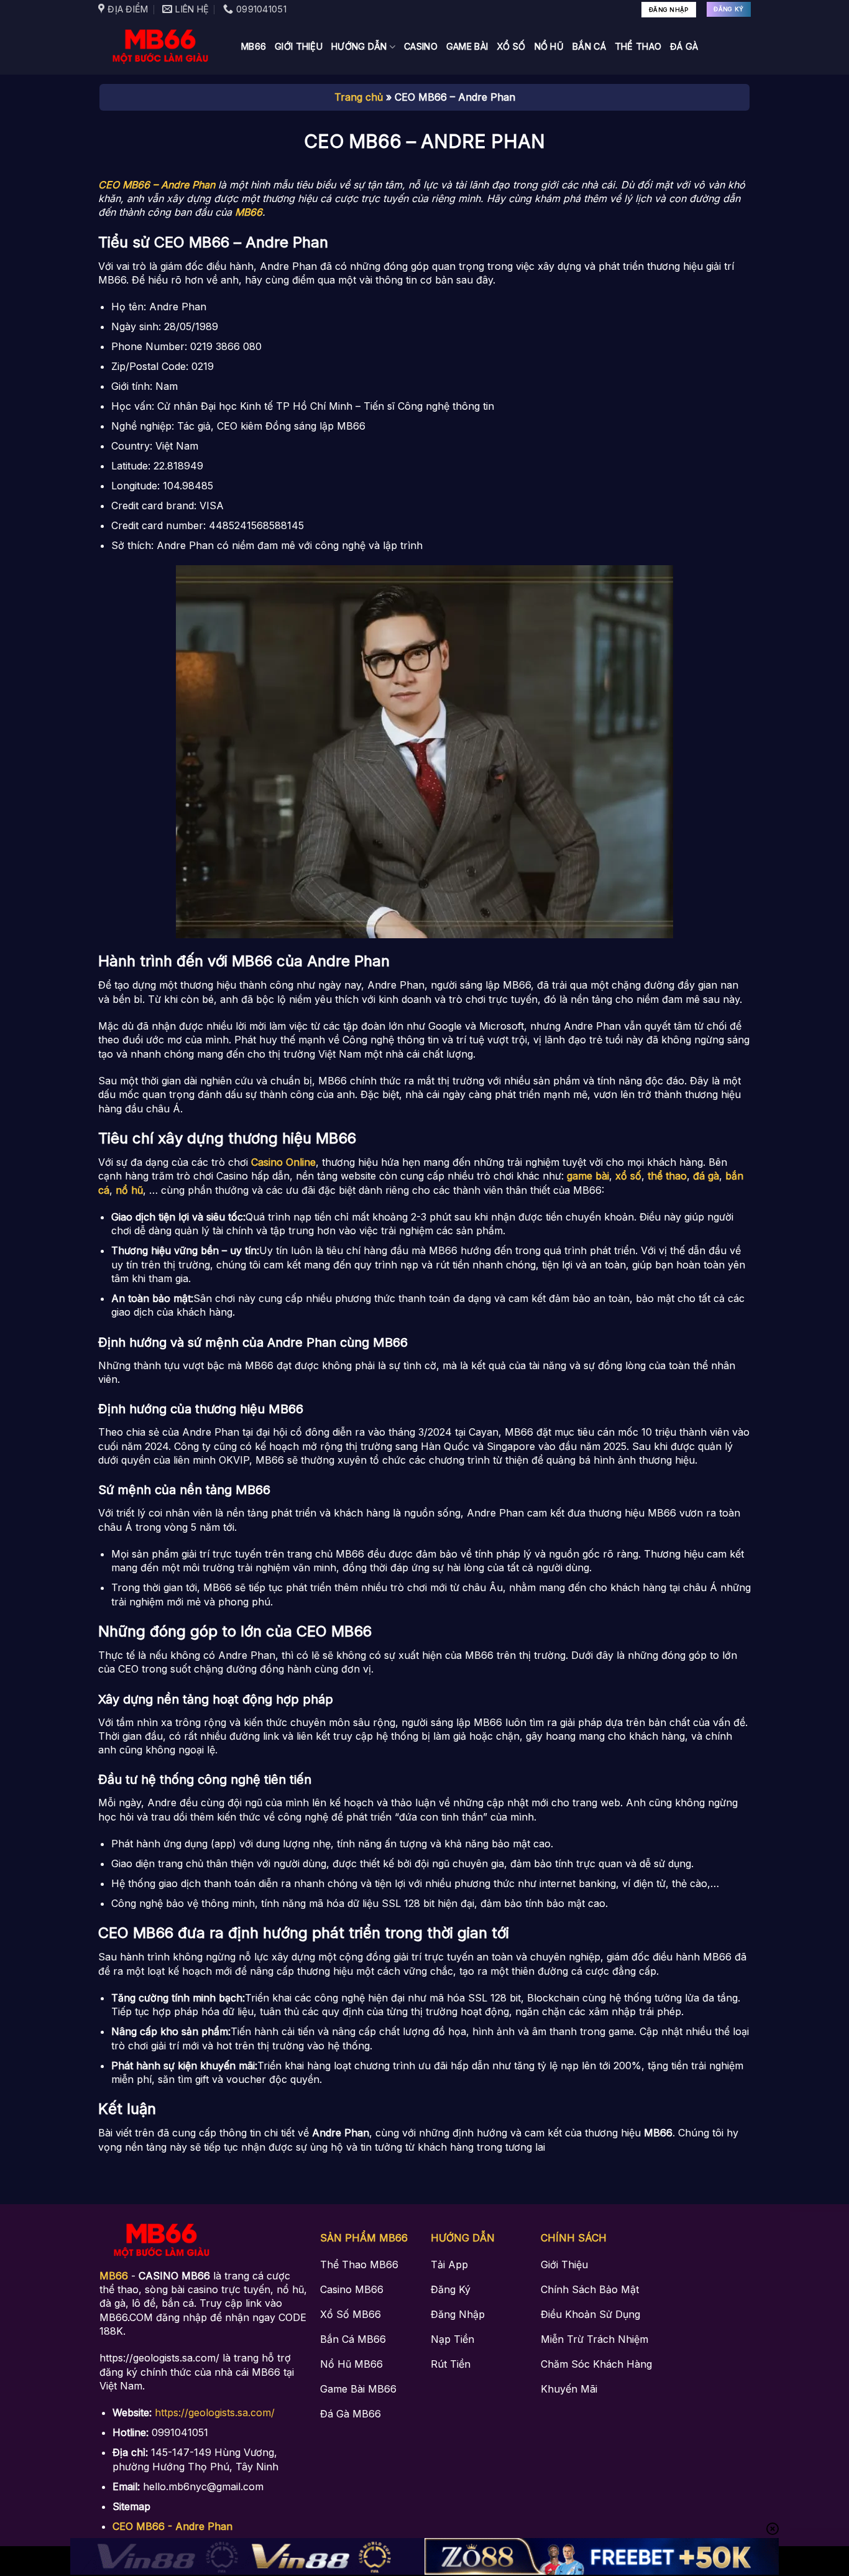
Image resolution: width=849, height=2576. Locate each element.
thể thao (667, 1176)
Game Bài (467, 46)
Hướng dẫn (359, 46)
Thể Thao (638, 46)
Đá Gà (684, 46)
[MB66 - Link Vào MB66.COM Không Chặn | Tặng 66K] (160, 47)
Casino (421, 46)
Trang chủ (359, 97)
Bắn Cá (589, 46)
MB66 (254, 46)
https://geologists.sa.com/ (215, 2412)
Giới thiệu (299, 46)
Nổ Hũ (549, 46)
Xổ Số (511, 46)
